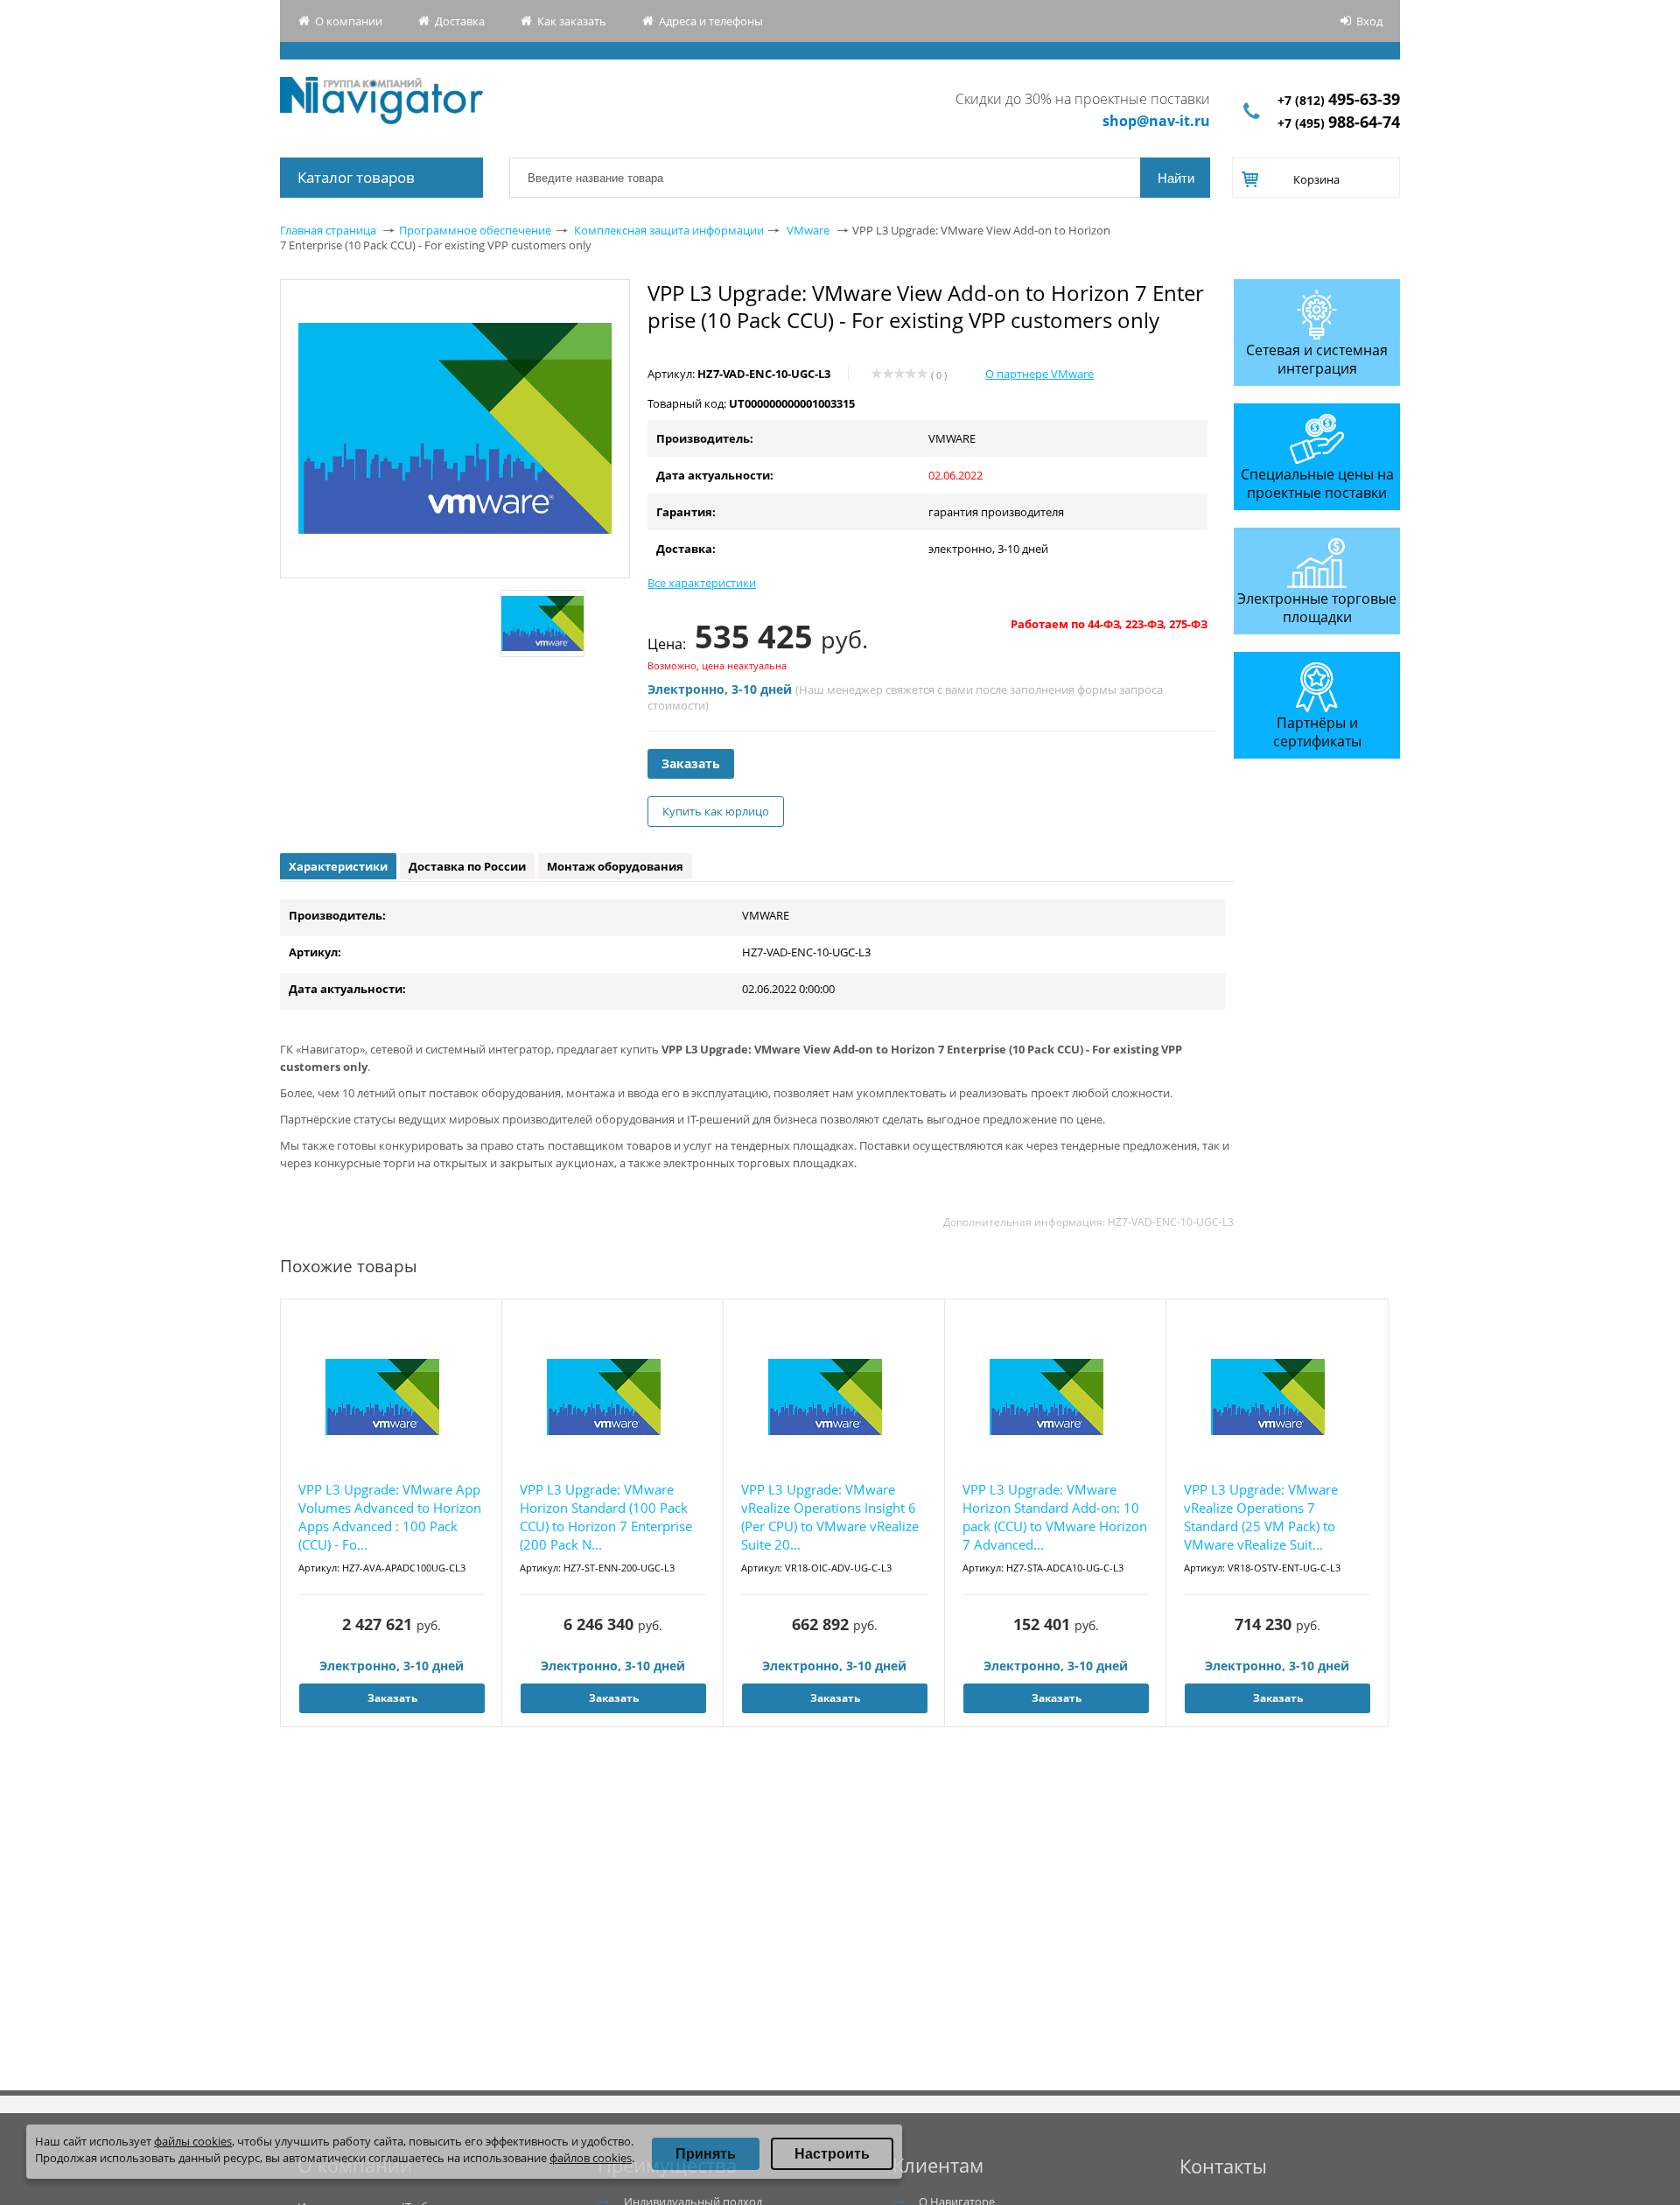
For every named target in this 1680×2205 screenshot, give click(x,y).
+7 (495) (1339, 123)
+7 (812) (1339, 100)
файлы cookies (193, 2141)
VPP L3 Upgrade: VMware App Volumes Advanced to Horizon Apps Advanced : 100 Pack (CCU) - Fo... (390, 1517)
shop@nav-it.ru (1156, 121)
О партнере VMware (1039, 374)
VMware (808, 230)
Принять (706, 2154)
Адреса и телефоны (711, 21)
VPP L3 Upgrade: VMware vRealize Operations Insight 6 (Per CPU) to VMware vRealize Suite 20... (830, 1517)
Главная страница (328, 230)
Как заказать (572, 21)
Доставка (460, 21)
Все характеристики (702, 583)
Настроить (832, 2154)
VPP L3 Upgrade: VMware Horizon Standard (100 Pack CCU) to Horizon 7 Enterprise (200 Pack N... (606, 1517)
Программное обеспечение (475, 230)
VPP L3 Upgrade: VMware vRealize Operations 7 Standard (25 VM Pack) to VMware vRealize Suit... (1261, 1517)
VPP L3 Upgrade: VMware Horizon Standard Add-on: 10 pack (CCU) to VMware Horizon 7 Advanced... (1055, 1517)
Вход (1369, 21)
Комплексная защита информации (669, 230)
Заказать (691, 763)
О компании (349, 21)
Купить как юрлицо (716, 811)
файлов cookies (591, 2158)
